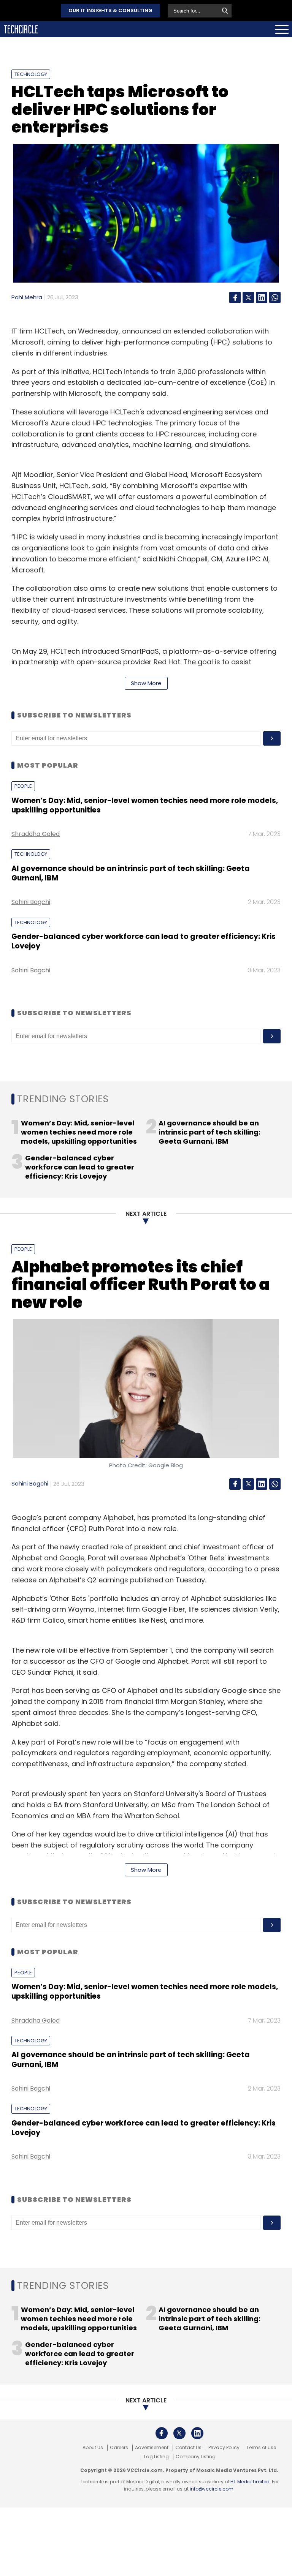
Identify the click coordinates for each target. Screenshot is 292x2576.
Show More (146, 683)
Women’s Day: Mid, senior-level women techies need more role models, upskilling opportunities (145, 805)
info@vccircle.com (212, 2489)
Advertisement (152, 2448)
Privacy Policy (224, 2448)
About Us (93, 2448)
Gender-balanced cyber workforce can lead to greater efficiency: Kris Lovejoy (144, 941)
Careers (119, 2448)
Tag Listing (156, 2457)
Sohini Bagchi (31, 902)
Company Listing (196, 2457)
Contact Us (188, 2448)
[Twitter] (248, 297)
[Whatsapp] (275, 297)
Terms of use (261, 2448)
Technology (31, 74)
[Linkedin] (262, 297)
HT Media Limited (250, 2482)
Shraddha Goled (36, 834)
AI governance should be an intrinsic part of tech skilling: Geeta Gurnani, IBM (131, 873)
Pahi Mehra (27, 297)
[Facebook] (235, 297)
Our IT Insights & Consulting (110, 10)
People (23, 786)
